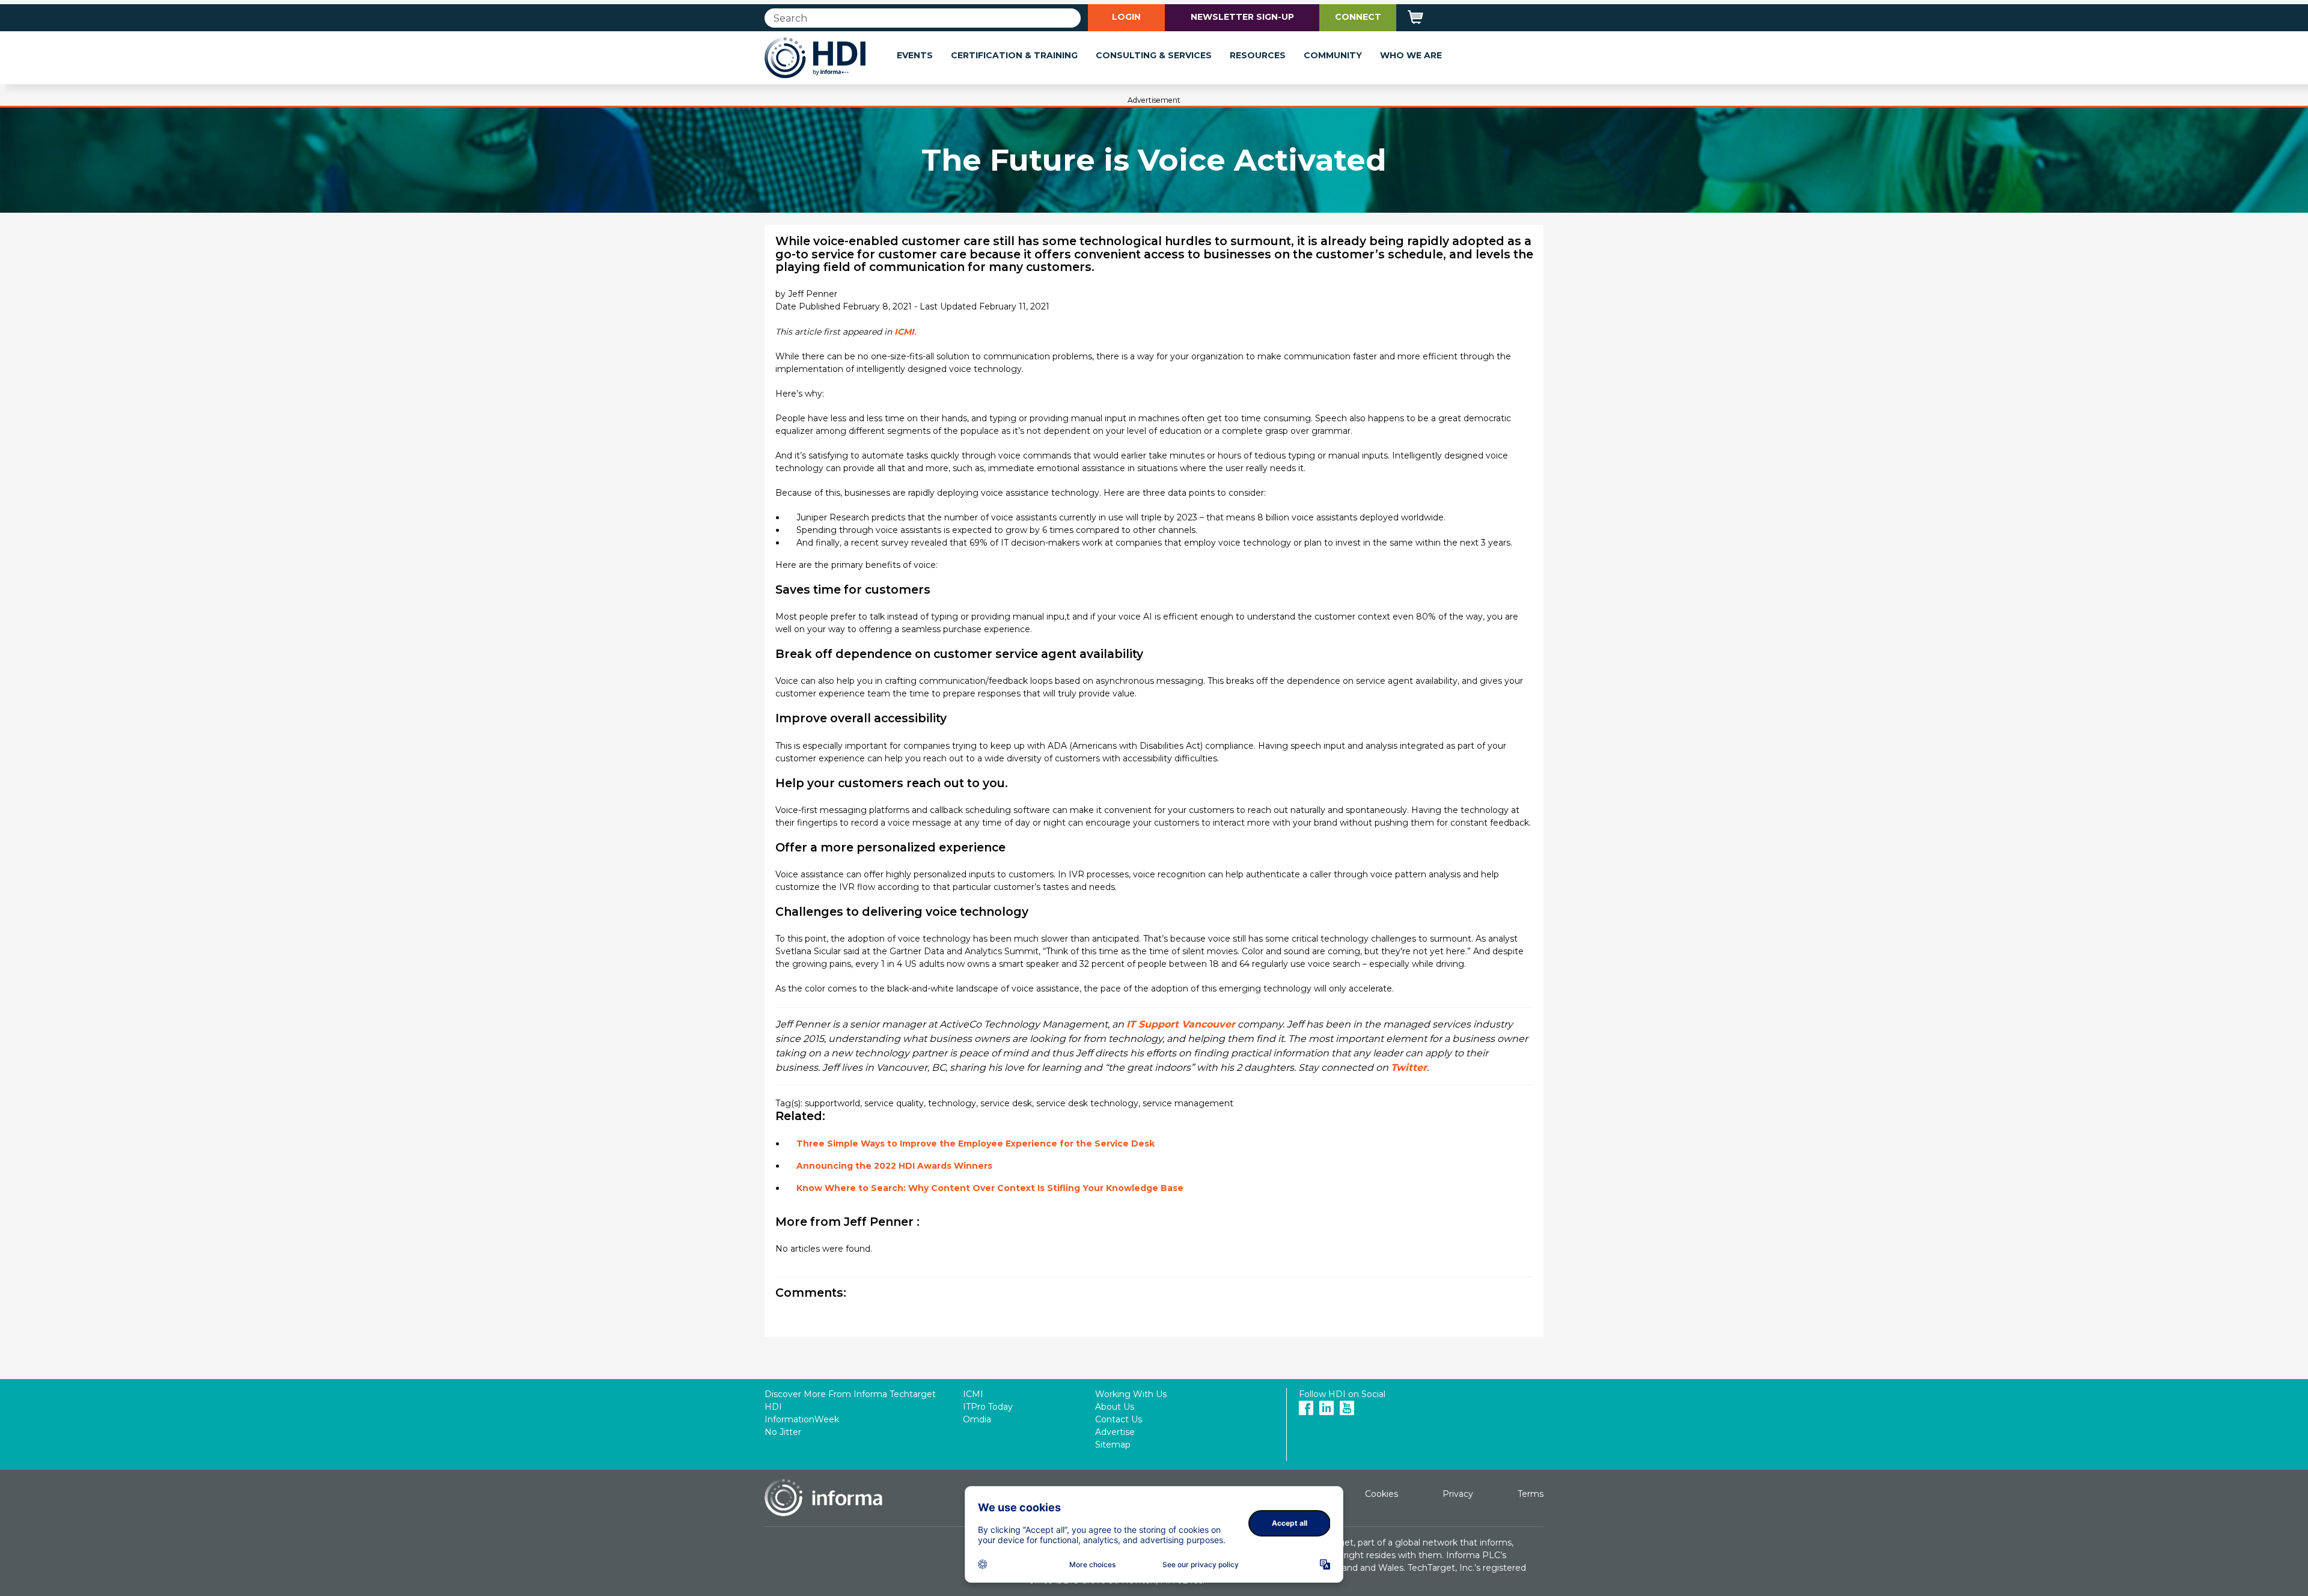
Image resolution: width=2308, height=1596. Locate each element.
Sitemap (1113, 1445)
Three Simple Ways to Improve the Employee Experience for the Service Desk (975, 1144)
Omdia (977, 1419)
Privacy (1458, 1494)
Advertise (1115, 1432)
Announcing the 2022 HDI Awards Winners (894, 1166)
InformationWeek (802, 1419)
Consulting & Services (1154, 55)
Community (1333, 55)
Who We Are (1411, 55)
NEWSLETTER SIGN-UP (1242, 17)
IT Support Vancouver (1181, 1024)
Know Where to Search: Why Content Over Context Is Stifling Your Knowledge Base (990, 1188)
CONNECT (1358, 17)
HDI (773, 1407)
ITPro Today (988, 1407)
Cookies (1381, 1494)
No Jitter (783, 1432)
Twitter (1409, 1068)
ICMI (904, 332)
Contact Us (1119, 1419)
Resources (1258, 55)
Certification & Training (1014, 55)
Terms (1531, 1494)
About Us (1115, 1407)
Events (915, 55)
